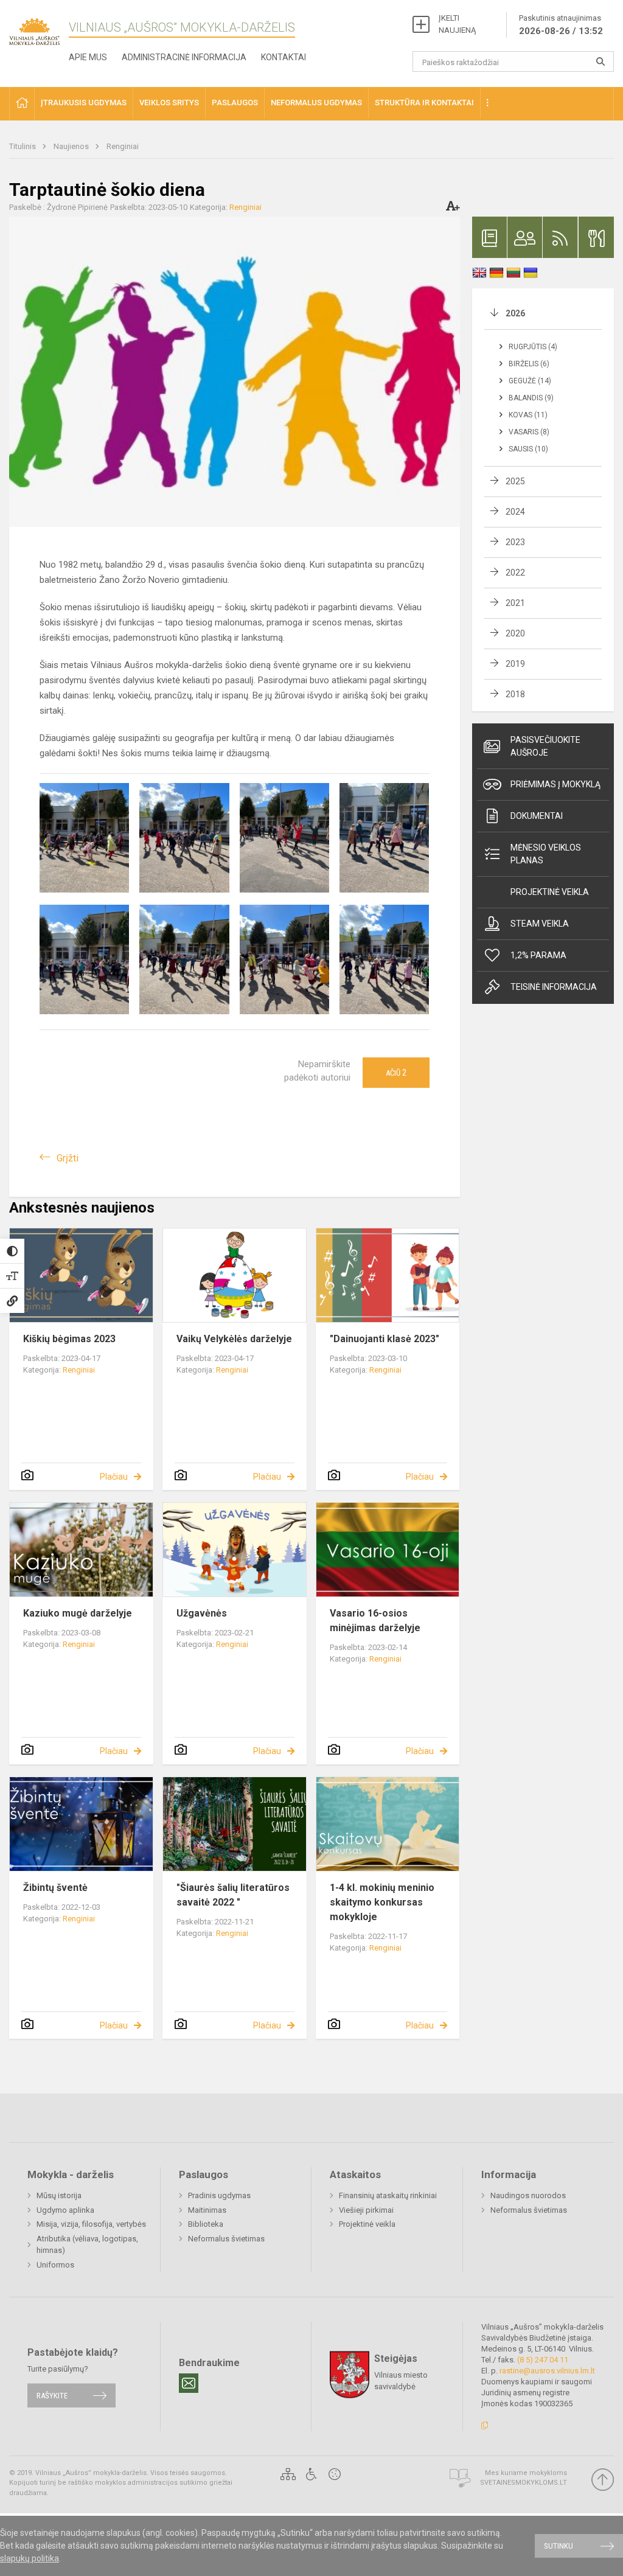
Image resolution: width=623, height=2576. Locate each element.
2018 (515, 694)
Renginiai (123, 146)
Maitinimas (207, 2210)
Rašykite (52, 2396)
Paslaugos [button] (235, 103)
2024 (515, 512)
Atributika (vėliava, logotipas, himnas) (87, 2245)
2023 (515, 542)
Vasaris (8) (529, 432)
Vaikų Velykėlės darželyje (234, 1339)
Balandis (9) (531, 398)
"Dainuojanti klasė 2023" (385, 1339)
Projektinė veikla (550, 892)
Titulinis (23, 146)
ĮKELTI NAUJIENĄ (457, 24)
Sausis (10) (528, 449)
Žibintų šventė (55, 1888)
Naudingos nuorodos (528, 2195)
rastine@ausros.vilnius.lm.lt (547, 2371)
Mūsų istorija (59, 2195)
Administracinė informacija (184, 57)
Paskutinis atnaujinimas (561, 25)
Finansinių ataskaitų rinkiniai (388, 2195)
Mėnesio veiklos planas (546, 854)
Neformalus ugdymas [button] (316, 103)
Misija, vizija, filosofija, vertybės (91, 2224)
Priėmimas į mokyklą (555, 784)
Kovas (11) (528, 415)
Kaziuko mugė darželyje (78, 1613)
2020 (515, 633)
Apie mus (88, 57)
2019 (515, 664)
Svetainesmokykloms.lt (524, 2483)
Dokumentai (537, 816)
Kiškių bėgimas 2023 (69, 1339)
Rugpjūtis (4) (533, 347)
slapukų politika (30, 2558)
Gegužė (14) (530, 381)
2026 (515, 313)
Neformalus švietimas (226, 2239)
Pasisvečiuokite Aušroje (545, 746)
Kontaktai (284, 57)
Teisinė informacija (554, 987)
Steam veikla (540, 924)
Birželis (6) (529, 364)
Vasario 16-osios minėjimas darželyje (375, 1620)
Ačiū (396, 1073)
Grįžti (68, 1158)
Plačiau (114, 1477)
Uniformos (55, 2265)
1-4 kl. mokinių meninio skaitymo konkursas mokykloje (382, 1902)
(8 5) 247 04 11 (543, 2360)
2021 (515, 603)
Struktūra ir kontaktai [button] (424, 103)
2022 (515, 573)
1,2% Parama (538, 955)
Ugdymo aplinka (65, 2210)
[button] (22, 104)
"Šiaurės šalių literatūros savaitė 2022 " (233, 1895)
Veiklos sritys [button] (169, 103)
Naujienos (72, 146)
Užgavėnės (202, 1613)
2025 (515, 481)
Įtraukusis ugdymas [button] (84, 103)
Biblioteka (206, 2224)
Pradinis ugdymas (219, 2195)
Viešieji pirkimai (366, 2210)
